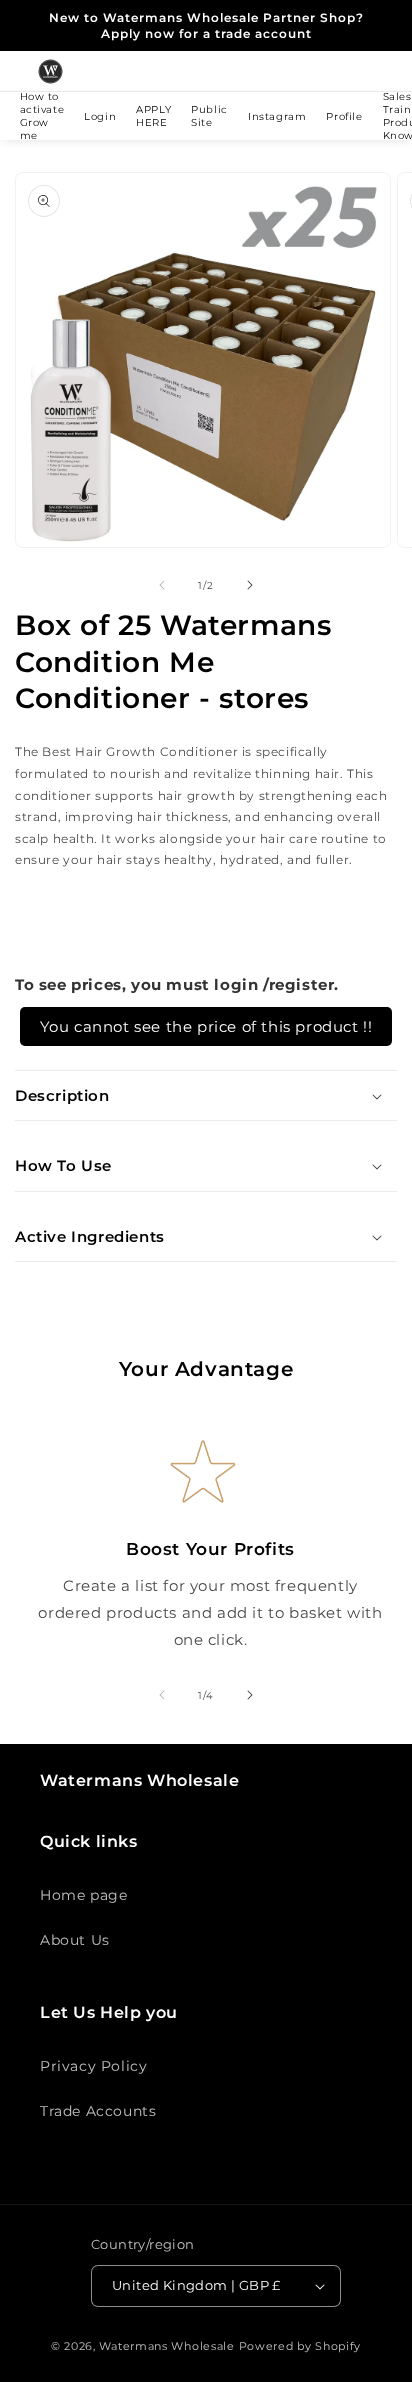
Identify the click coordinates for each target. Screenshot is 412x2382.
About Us (75, 1940)
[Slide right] (250, 585)
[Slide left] (162, 585)
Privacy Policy (93, 2066)
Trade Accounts (98, 2111)
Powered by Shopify (300, 2346)
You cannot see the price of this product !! (206, 1026)
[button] (206, 1096)
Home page (83, 1895)
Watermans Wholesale (166, 2346)
